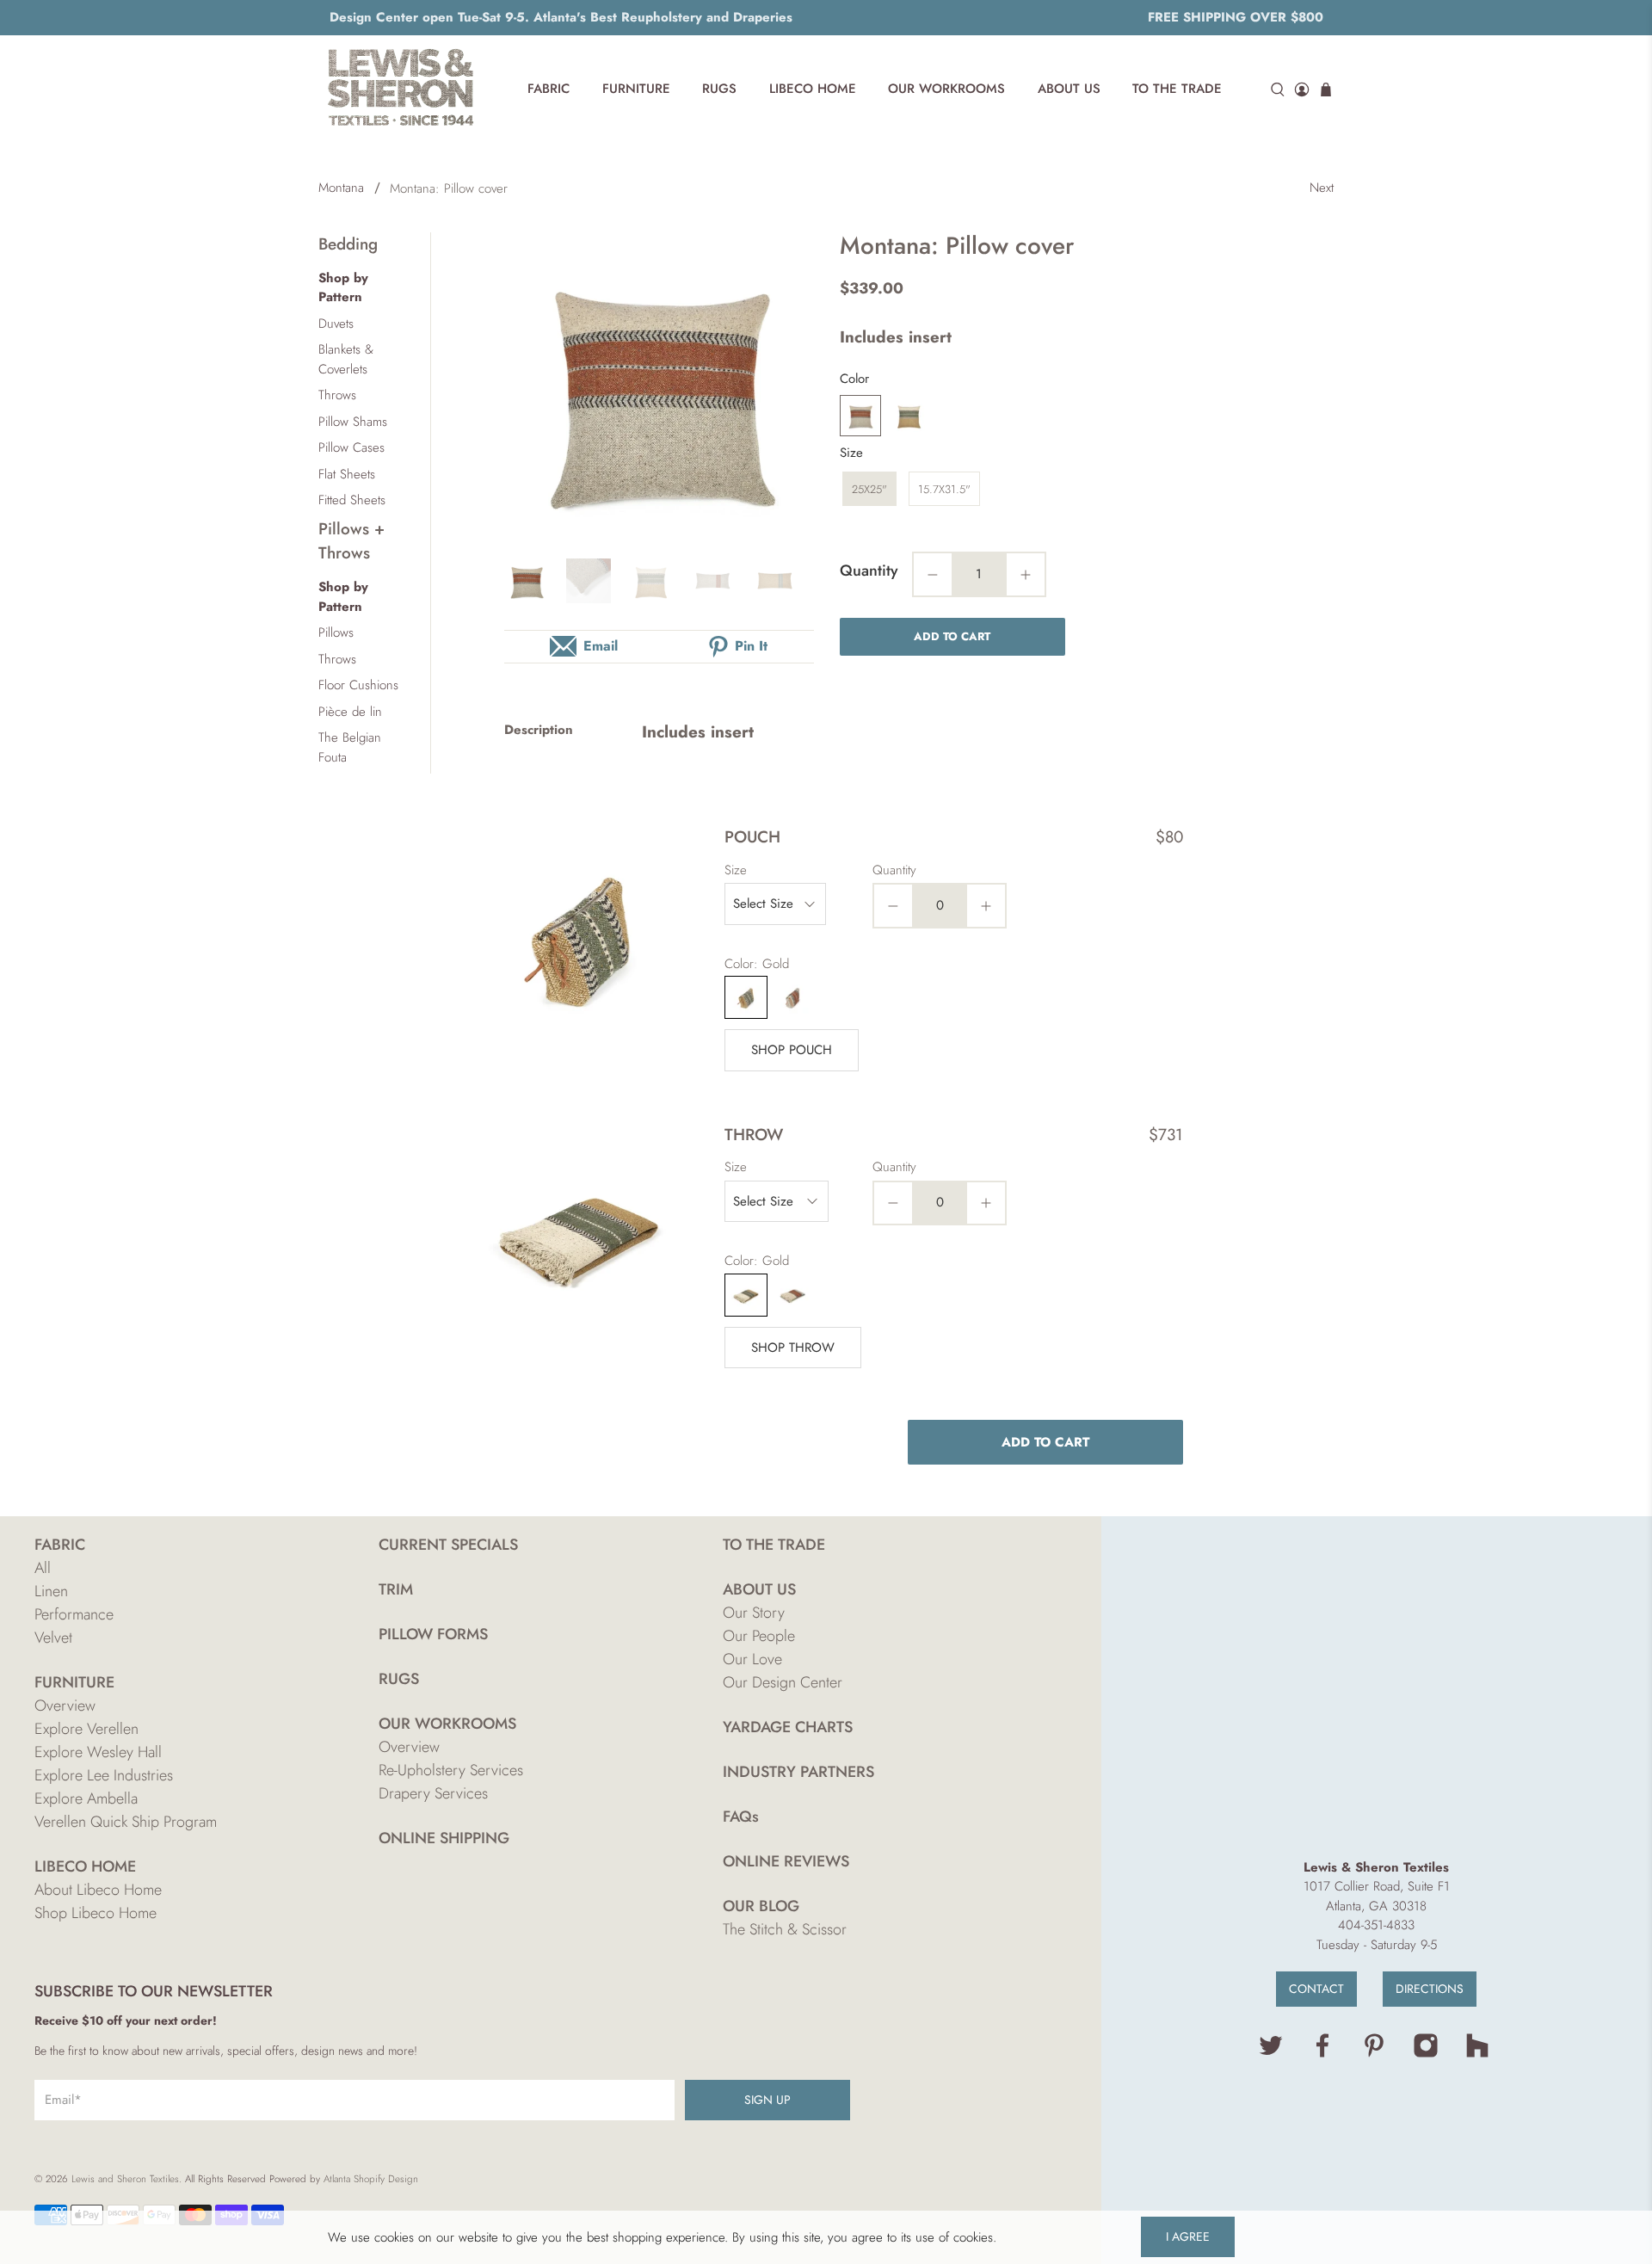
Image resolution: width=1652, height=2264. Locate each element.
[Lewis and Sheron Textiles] (401, 89)
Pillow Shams (353, 422)
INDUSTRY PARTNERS (798, 1772)
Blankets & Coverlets (346, 359)
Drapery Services (433, 1793)
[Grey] (860, 416)
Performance (74, 1614)
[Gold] (909, 416)
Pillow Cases (351, 447)
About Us (1069, 89)
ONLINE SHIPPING (444, 1838)
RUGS (399, 1679)
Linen (51, 1591)
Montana (341, 188)
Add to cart (952, 636)
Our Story (754, 1613)
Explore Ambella (86, 1798)
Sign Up (767, 2100)
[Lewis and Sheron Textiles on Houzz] (1477, 2054)
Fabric (549, 89)
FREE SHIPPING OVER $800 (1236, 17)
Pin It (751, 646)
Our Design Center (783, 1682)
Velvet (53, 1638)
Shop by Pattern (343, 288)
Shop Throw (793, 1348)
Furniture (636, 89)
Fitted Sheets (352, 500)
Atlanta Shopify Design (371, 2179)
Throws (337, 395)
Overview (65, 1706)
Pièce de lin (350, 712)
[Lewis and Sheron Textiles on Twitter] (1271, 2054)
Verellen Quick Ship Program (126, 1822)
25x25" (869, 489)
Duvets (336, 324)
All (43, 1568)
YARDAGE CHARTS (788, 1727)
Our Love (752, 1659)
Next (1322, 188)
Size (851, 453)
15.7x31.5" (944, 489)
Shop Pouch (792, 1050)
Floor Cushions (358, 685)
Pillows (336, 632)
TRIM (396, 1589)
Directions (1430, 1989)
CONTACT (1316, 1989)
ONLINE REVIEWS (786, 1861)
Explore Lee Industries (104, 1775)
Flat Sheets (347, 474)
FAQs (741, 1817)
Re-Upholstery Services (451, 1770)
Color (854, 379)
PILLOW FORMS (433, 1634)
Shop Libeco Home (96, 1913)
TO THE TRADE (774, 1545)
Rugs (719, 89)
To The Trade (1177, 89)
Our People (759, 1636)
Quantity (869, 571)
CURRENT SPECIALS (448, 1545)
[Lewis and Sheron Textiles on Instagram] (1426, 2054)
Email (601, 646)
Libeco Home (813, 89)
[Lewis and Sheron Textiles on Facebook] (1322, 2054)
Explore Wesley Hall (98, 1752)
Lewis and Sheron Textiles (125, 2179)
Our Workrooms (946, 89)
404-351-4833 (1376, 1925)
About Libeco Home (98, 1890)
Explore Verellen (86, 1729)
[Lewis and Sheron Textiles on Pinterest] (1374, 2054)
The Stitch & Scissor (785, 1929)
